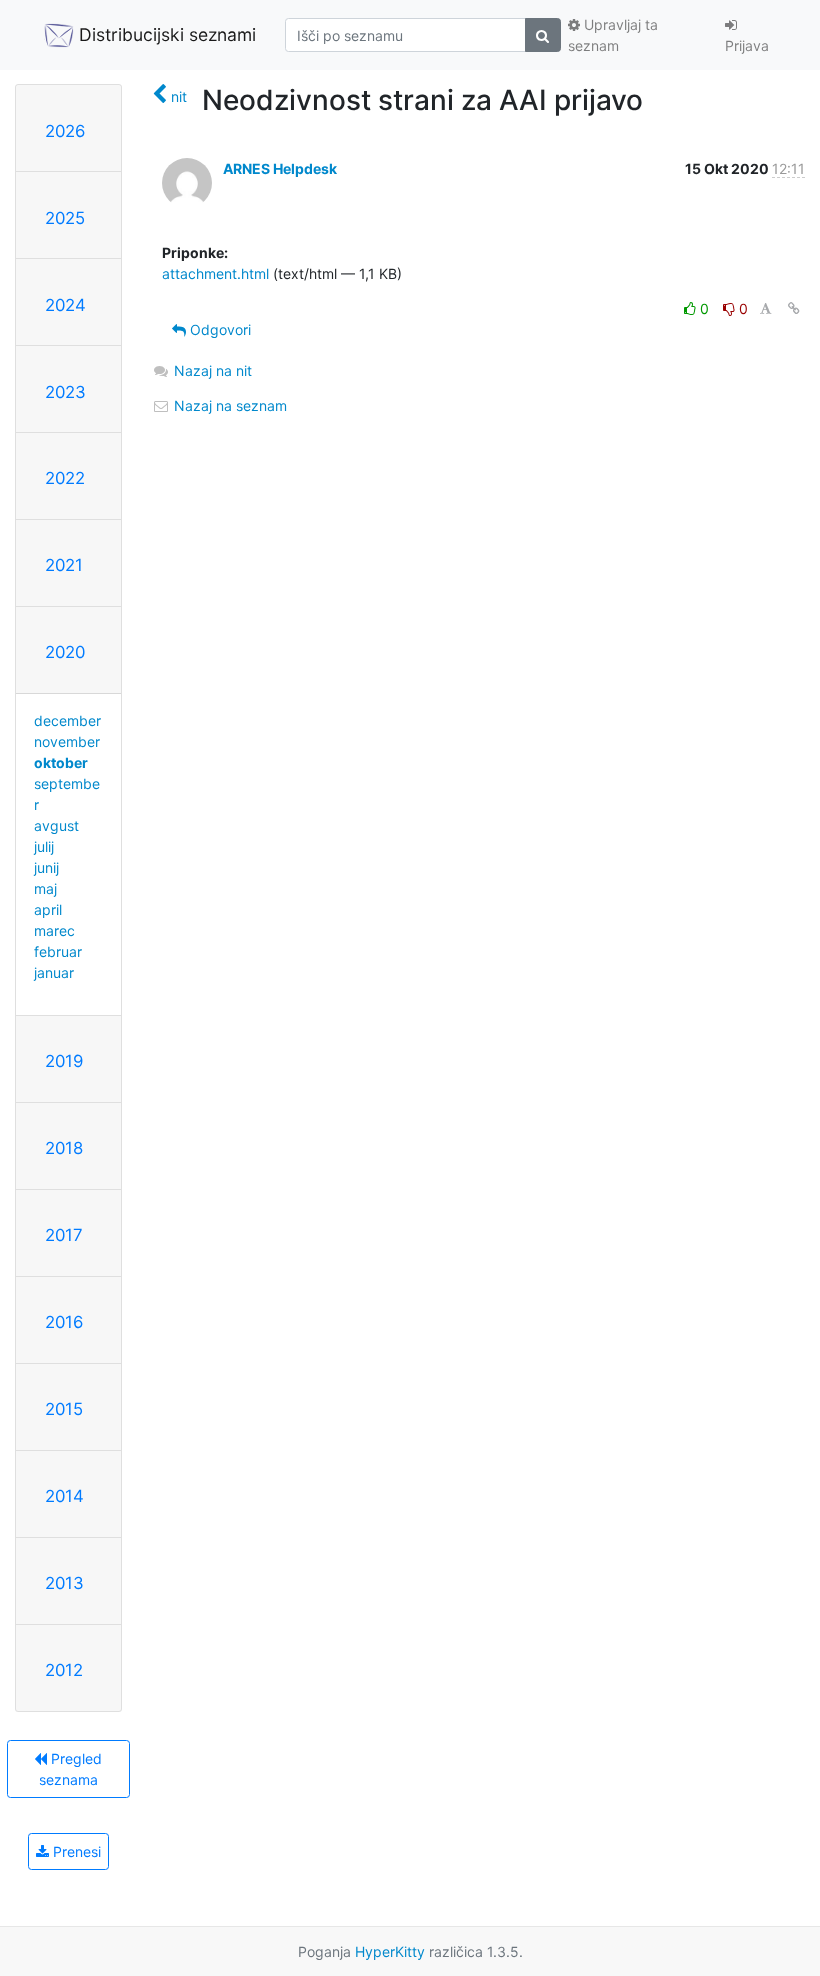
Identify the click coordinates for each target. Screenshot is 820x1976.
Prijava (747, 45)
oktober (61, 762)
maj (45, 888)
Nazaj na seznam (228, 405)
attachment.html (215, 273)
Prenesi (75, 1851)
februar (58, 951)
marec (54, 930)
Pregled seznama (71, 1769)
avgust (56, 825)
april (48, 909)
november (67, 741)
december (67, 720)
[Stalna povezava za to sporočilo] (794, 308)
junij (46, 867)
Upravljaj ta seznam (613, 35)
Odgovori (218, 329)
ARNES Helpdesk (280, 168)
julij (44, 846)
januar (54, 972)
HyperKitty (390, 1951)
